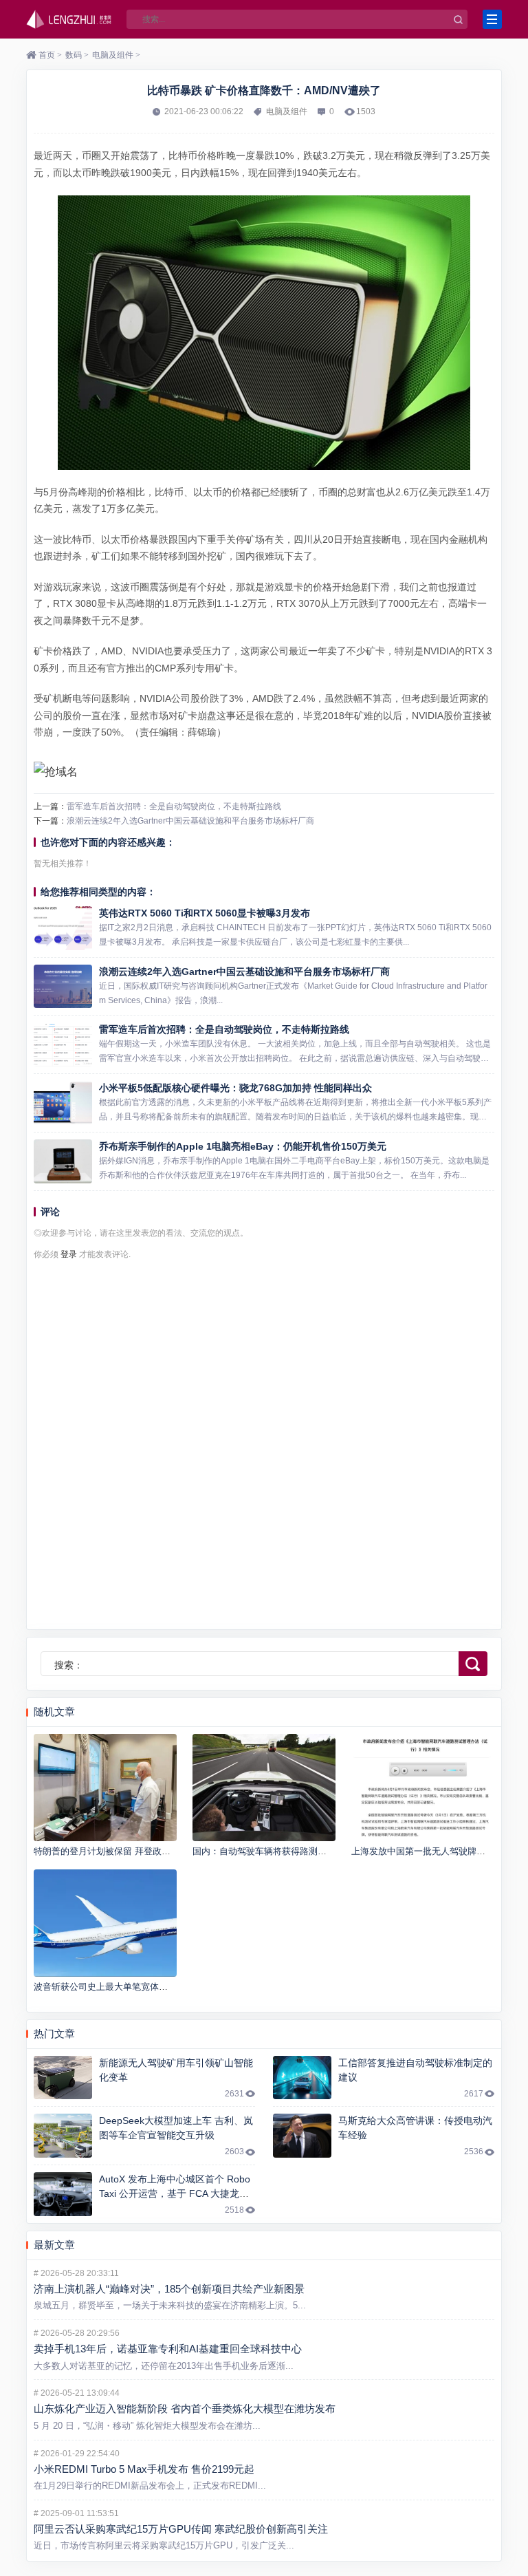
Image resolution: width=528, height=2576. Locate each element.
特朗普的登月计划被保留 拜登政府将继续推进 (124, 1851)
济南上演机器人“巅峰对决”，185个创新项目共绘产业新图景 (169, 2289)
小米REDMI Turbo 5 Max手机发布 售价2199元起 (144, 2469)
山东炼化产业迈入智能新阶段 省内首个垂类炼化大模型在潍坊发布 (185, 2408)
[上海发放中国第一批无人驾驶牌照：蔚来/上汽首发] (422, 1788)
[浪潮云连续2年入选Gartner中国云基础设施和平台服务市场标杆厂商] (63, 987)
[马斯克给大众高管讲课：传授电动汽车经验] (302, 2136)
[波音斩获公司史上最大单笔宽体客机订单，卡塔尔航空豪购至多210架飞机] (105, 1923)
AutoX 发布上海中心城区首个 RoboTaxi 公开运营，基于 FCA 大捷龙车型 (175, 2193)
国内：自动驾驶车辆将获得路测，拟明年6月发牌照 (293, 1851)
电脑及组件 (113, 55)
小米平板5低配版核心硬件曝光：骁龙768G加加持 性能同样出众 (235, 1088)
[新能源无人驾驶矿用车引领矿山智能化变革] (63, 2078)
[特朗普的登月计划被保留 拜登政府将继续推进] (105, 1788)
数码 (74, 55)
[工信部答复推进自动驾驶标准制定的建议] (302, 2078)
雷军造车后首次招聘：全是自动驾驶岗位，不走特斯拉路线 (174, 806)
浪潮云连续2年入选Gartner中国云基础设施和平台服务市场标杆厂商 (190, 821)
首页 (47, 55)
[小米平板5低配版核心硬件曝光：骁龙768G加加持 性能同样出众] (63, 1103)
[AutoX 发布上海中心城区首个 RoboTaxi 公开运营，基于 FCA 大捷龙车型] (63, 2194)
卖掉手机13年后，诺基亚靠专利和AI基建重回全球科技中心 (168, 2349)
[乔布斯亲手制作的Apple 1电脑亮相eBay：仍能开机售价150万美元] (63, 1161)
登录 (69, 1254)
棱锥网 (69, 19)
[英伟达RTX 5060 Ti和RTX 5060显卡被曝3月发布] (63, 928)
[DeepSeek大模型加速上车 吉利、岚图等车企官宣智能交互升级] (63, 2136)
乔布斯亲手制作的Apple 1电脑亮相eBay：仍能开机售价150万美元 (243, 1146)
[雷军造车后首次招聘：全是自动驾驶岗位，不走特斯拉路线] (63, 1044)
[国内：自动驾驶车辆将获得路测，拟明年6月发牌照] (264, 1788)
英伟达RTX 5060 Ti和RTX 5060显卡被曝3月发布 (205, 913)
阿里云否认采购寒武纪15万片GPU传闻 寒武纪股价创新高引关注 (181, 2529)
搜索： (69, 1665)
